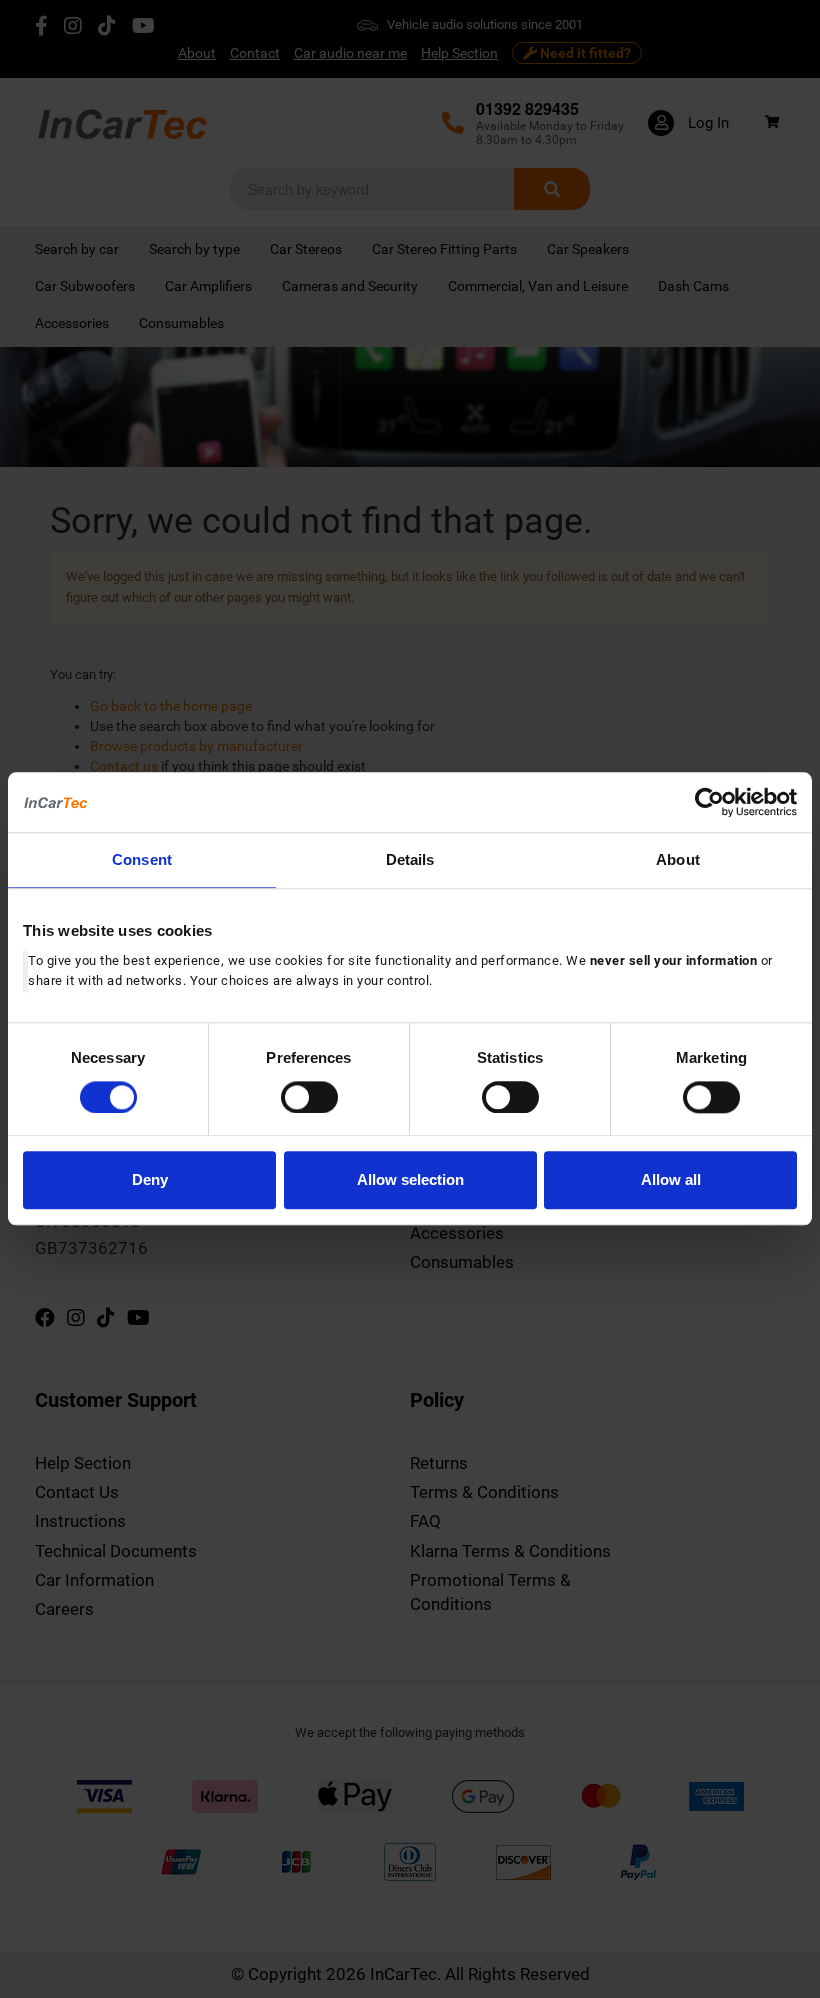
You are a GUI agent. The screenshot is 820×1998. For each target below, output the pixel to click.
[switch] (309, 1097)
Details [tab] (410, 859)
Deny (150, 1180)
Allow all (671, 1180)
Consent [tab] (142, 859)
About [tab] (678, 859)
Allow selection (410, 1180)
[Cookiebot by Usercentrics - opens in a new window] (709, 802)
